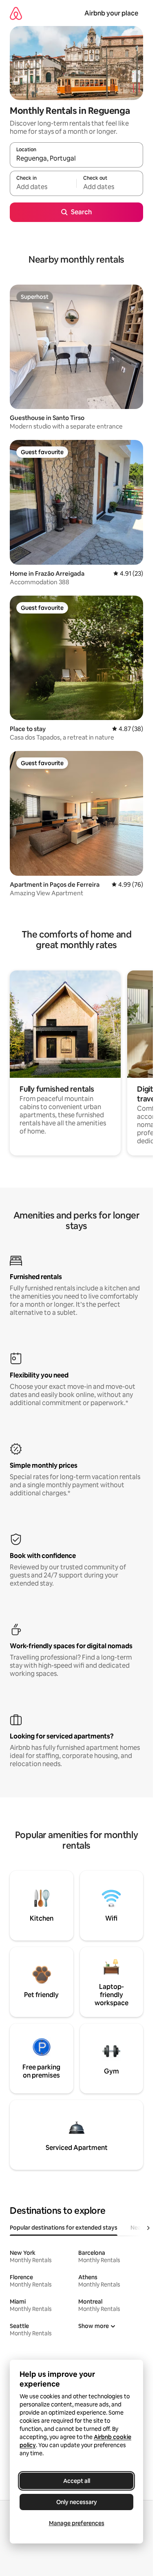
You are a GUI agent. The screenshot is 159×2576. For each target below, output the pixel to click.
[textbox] (43, 187)
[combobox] (76, 159)
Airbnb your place (111, 13)
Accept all (77, 2481)
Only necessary (77, 2502)
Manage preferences (77, 2523)
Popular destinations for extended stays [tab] (64, 2228)
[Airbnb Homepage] (16, 13)
